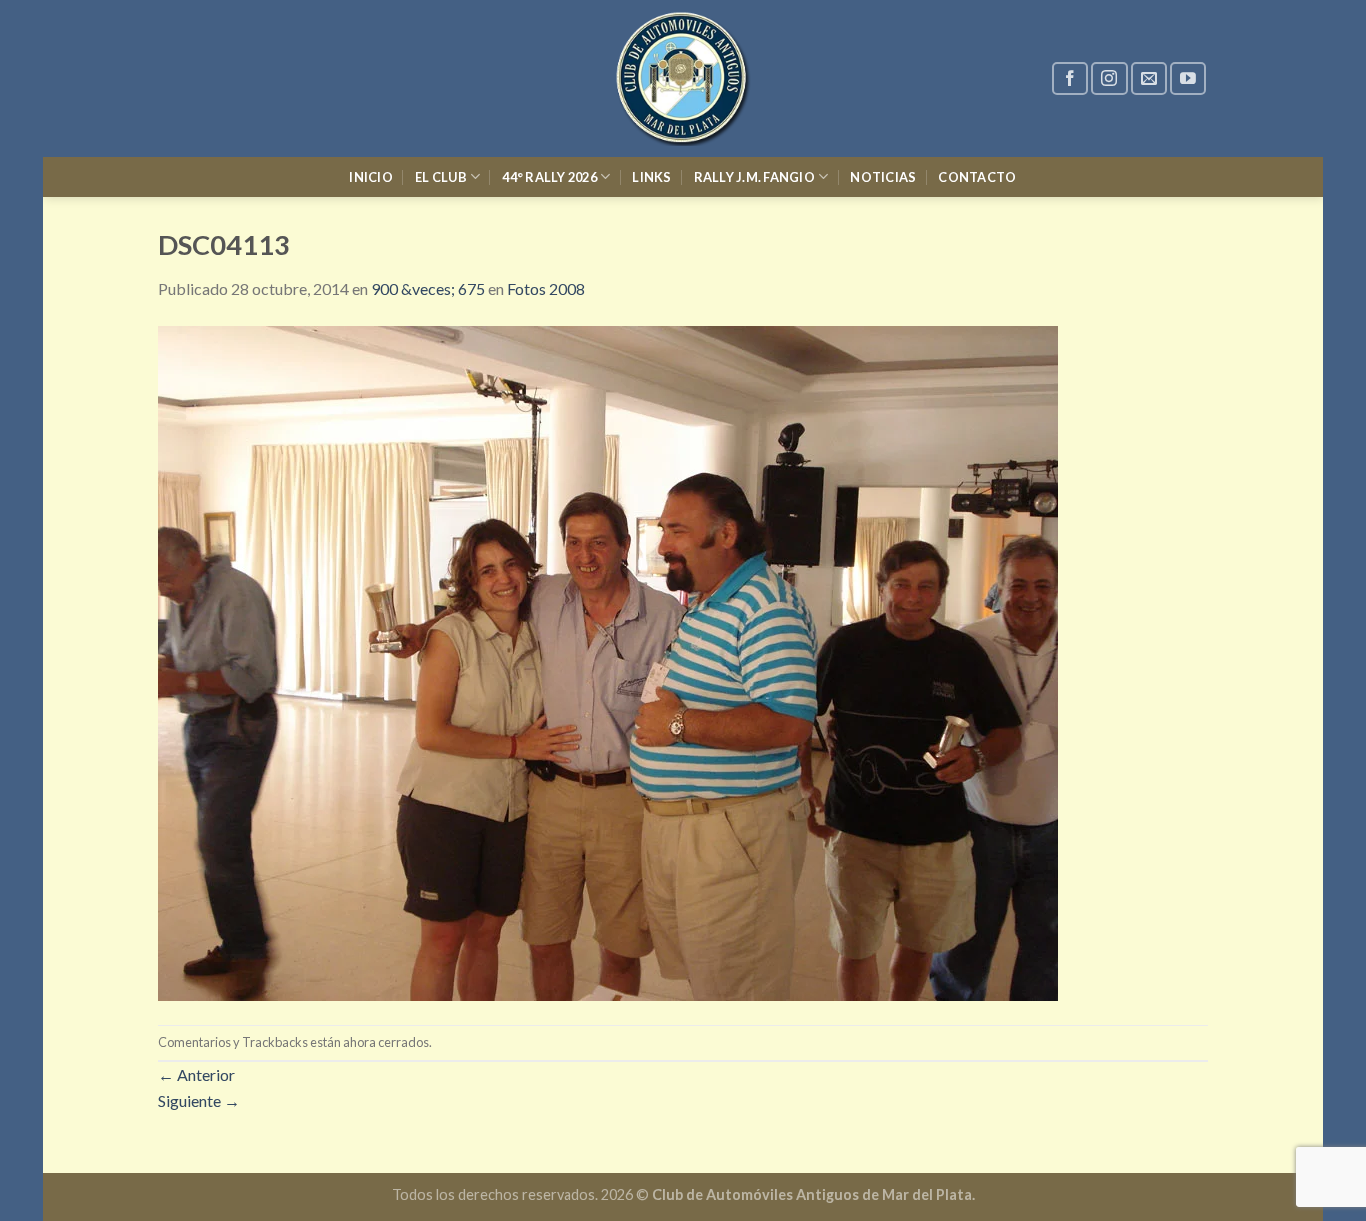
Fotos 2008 (546, 288)
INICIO (371, 177)
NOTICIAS (883, 177)
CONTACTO (977, 177)
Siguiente (199, 1100)
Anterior (196, 1074)
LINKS (651, 177)
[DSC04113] (608, 660)
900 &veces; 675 (428, 288)
